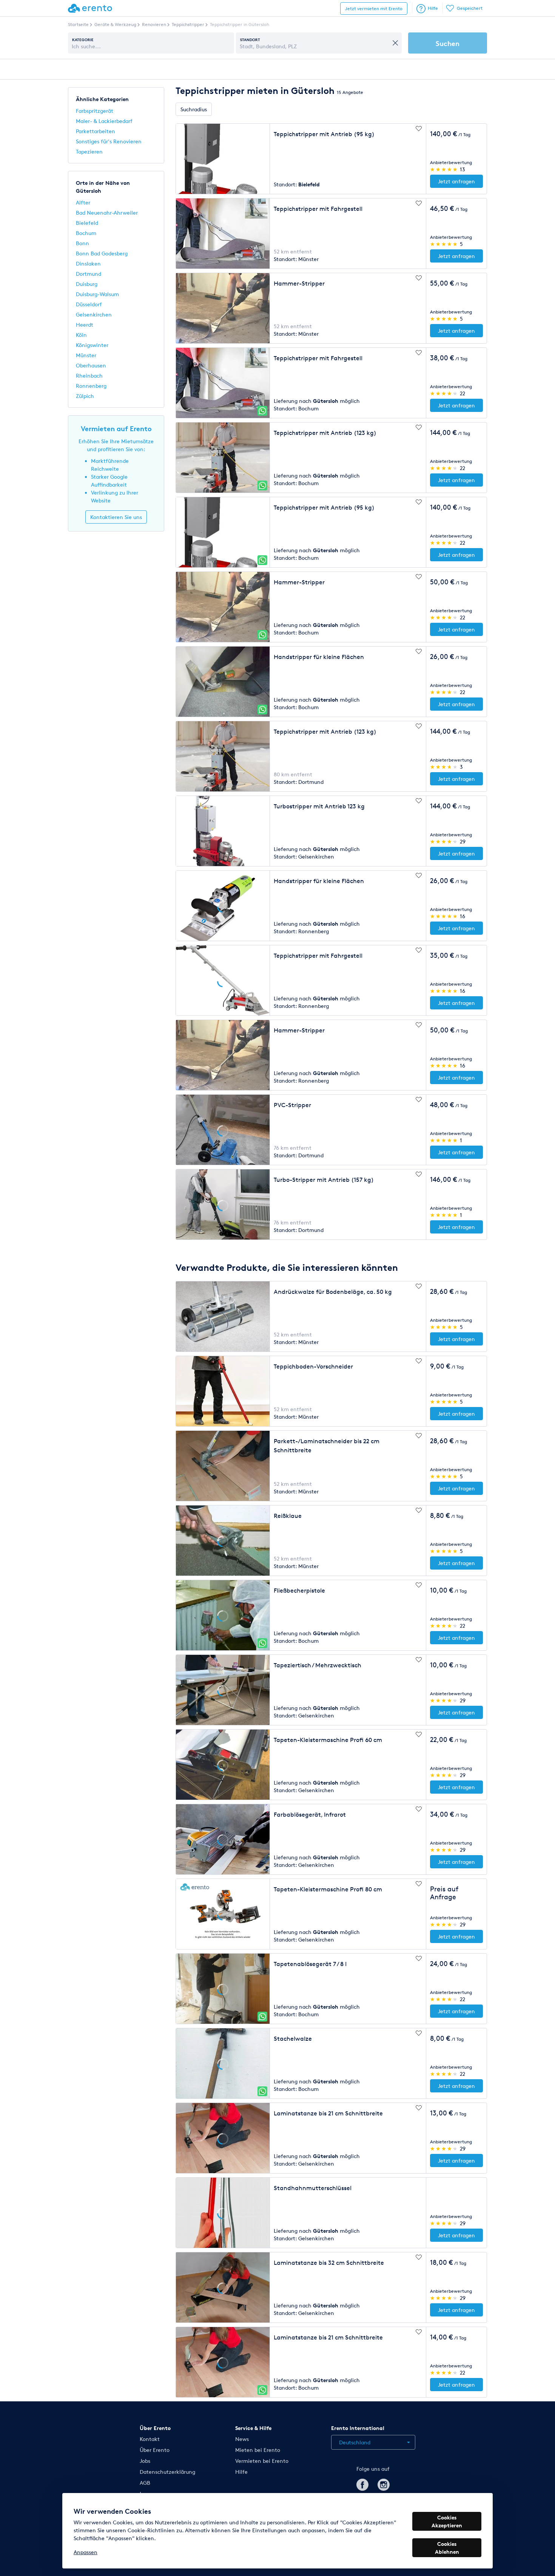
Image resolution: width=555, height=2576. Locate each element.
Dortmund (89, 274)
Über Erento (155, 2450)
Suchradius (194, 109)
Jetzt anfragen (456, 181)
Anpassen (86, 2552)
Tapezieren (89, 151)
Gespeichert (470, 8)
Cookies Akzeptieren (447, 2521)
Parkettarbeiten (96, 131)
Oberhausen (91, 365)
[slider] (444, 169)
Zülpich (85, 396)
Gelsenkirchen (94, 314)
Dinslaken (88, 263)
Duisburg (87, 284)
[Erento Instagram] (384, 2483)
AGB (145, 2483)
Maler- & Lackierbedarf (104, 121)
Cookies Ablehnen (447, 2548)
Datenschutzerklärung (167, 2472)
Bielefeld (87, 223)
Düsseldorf (89, 304)
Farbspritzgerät (95, 111)
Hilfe (433, 8)
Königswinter (92, 345)
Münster (86, 355)
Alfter (83, 202)
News (242, 2439)
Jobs (145, 2461)
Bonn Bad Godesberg (102, 253)
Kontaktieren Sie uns (116, 517)
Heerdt (85, 325)
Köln (81, 335)
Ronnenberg (91, 386)
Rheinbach (89, 376)
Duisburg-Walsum (97, 294)
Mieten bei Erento (258, 2450)
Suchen (448, 43)
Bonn (82, 243)
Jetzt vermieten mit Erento (374, 8)
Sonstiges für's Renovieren (109, 141)
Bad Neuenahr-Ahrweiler (107, 213)
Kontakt (150, 2439)
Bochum (86, 233)
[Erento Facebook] (362, 2483)
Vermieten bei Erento (262, 2461)
